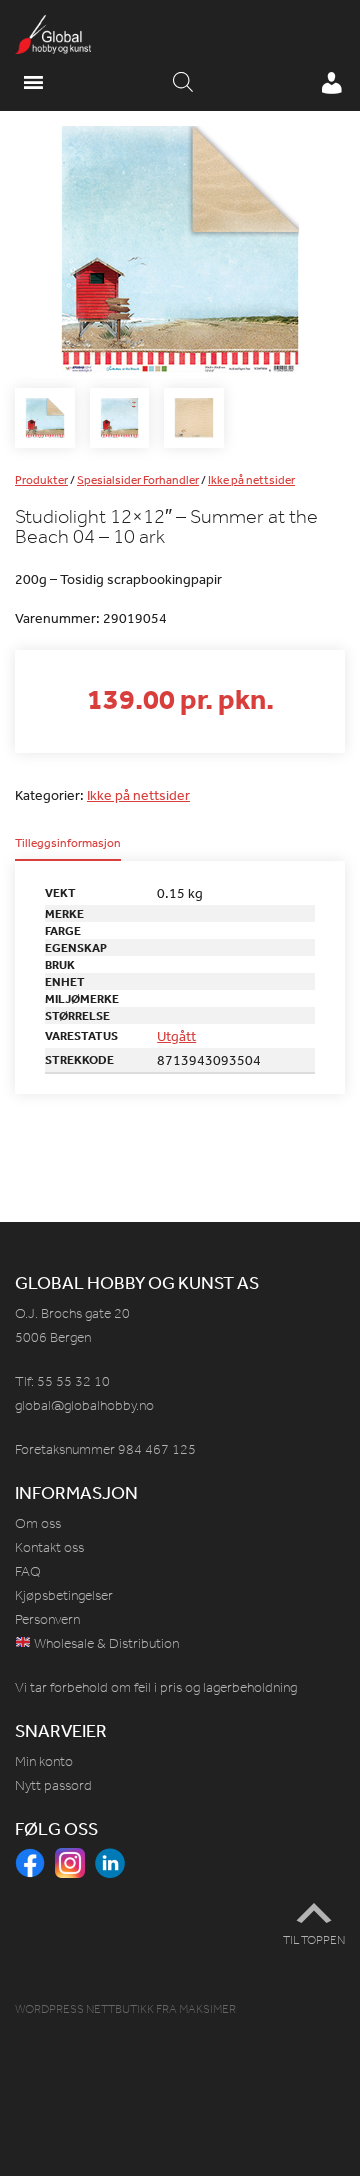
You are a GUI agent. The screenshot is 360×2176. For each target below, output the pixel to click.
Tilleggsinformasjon (68, 844)
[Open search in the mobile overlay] (183, 83)
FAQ (28, 1571)
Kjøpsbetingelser (64, 1595)
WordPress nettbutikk (84, 2009)
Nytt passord (53, 1785)
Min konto (44, 1761)
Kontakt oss (49, 1547)
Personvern (47, 1619)
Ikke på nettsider (251, 480)
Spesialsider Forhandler (138, 480)
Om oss (38, 1523)
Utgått (176, 1036)
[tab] (68, 849)
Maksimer (207, 2009)
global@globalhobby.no (84, 1405)
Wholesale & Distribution (105, 1643)
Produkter (41, 480)
